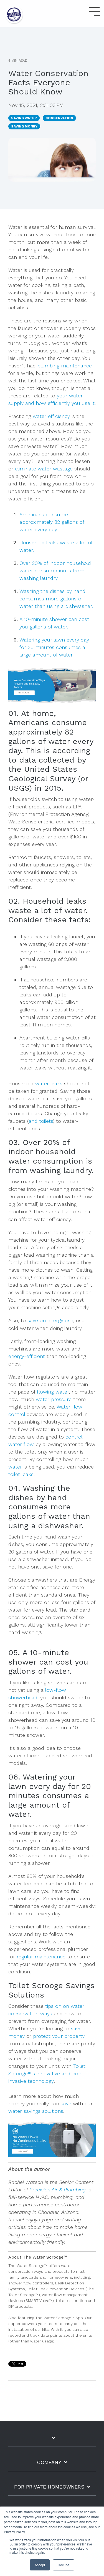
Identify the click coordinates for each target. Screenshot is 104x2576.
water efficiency (51, 416)
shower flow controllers (31, 2283)
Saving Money (24, 126)
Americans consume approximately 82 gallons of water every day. (52, 522)
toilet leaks (21, 1474)
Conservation (59, 118)
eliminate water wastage (44, 469)
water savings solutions (36, 2111)
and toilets (41, 1121)
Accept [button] (40, 2565)
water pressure (54, 1399)
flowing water (53, 1392)
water (15, 1467)
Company (49, 2462)
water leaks (49, 1083)
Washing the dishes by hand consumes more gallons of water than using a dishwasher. (56, 599)
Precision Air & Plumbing (58, 2190)
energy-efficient (27, 1356)
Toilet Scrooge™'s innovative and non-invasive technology (47, 2073)
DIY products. (21, 2306)
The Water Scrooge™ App (59, 2318)
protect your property (59, 2036)
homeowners (60, 2277)
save (66, 2103)
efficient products (29, 807)
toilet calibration (71, 2301)
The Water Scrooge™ (28, 2266)
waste (80, 454)
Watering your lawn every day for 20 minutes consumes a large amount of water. (54, 647)
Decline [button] (64, 2565)
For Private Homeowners (49, 2487)
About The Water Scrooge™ (38, 2257)
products (62, 2271)
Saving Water (24, 118)
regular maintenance (41, 1957)
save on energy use (50, 1320)
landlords (30, 2277)
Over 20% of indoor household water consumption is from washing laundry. (55, 571)
